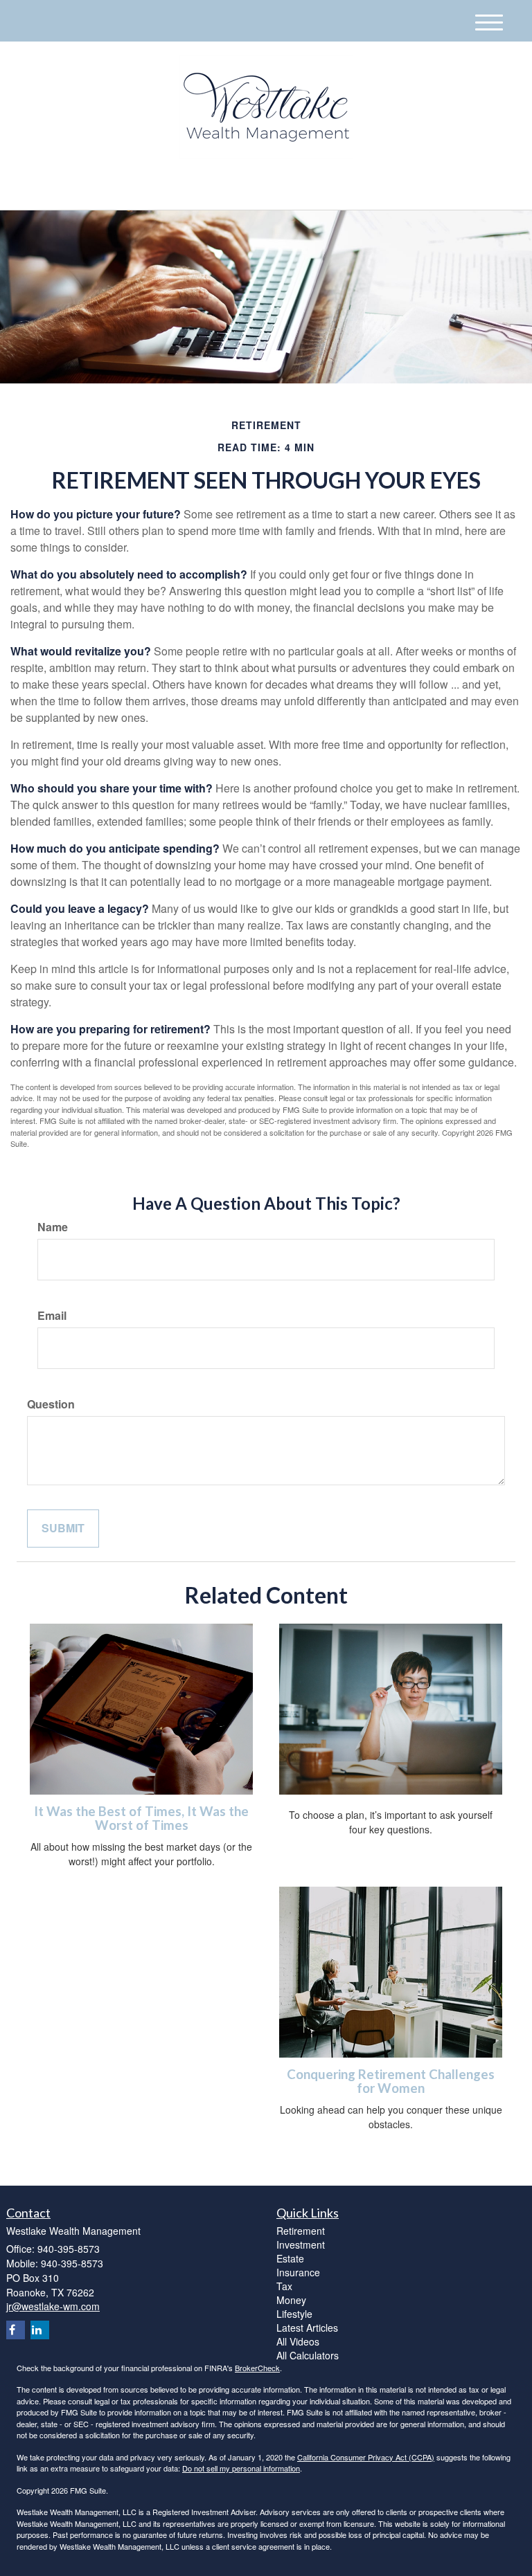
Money (291, 2300)
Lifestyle (294, 2314)
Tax (284, 2286)
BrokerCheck (257, 2368)
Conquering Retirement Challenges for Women (391, 2081)
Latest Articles (307, 2328)
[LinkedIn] (135, 188)
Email (52, 1316)
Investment (301, 2244)
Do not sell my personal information (241, 2468)
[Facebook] (153, 188)
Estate (290, 2258)
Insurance (298, 2272)
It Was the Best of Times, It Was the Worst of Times (141, 1818)
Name (53, 1227)
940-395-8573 (393, 187)
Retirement (301, 2231)
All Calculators (308, 2355)
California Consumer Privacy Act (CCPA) (366, 2457)
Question (51, 1404)
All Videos (298, 2341)
